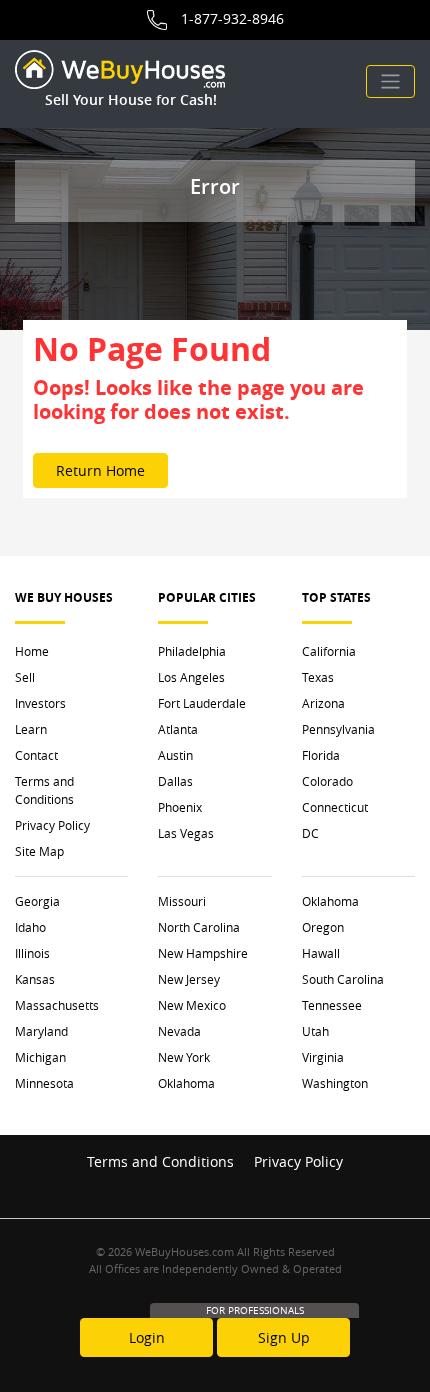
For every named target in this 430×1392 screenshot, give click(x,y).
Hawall (321, 953)
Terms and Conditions (44, 790)
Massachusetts (57, 1005)
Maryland (41, 1031)
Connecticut (335, 807)
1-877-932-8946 (232, 18)
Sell (25, 677)
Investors (40, 703)
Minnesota (44, 1083)
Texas (318, 677)
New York (184, 1057)
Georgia (37, 901)
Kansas (35, 979)
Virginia (323, 1057)
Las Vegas (186, 833)
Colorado (327, 781)
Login (147, 1337)
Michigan (40, 1057)
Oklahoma (186, 1083)
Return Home (100, 470)
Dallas (175, 781)
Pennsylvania (338, 729)
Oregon (323, 927)
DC (310, 833)
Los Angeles (191, 677)
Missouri (182, 901)
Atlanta (178, 729)
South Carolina (343, 979)
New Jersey (189, 979)
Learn (31, 729)
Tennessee (332, 1005)
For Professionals (255, 1310)
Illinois (32, 953)
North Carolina (199, 927)
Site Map (39, 851)
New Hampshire (203, 953)
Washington (335, 1083)
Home (32, 651)
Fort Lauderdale (202, 703)
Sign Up (284, 1337)
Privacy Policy (52, 825)
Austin (175, 755)
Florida (321, 755)
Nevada (179, 1031)
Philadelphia (192, 651)
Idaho (30, 927)
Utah (315, 1031)
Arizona (323, 703)
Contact (36, 755)
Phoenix (180, 807)
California (329, 651)
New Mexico (192, 1005)
